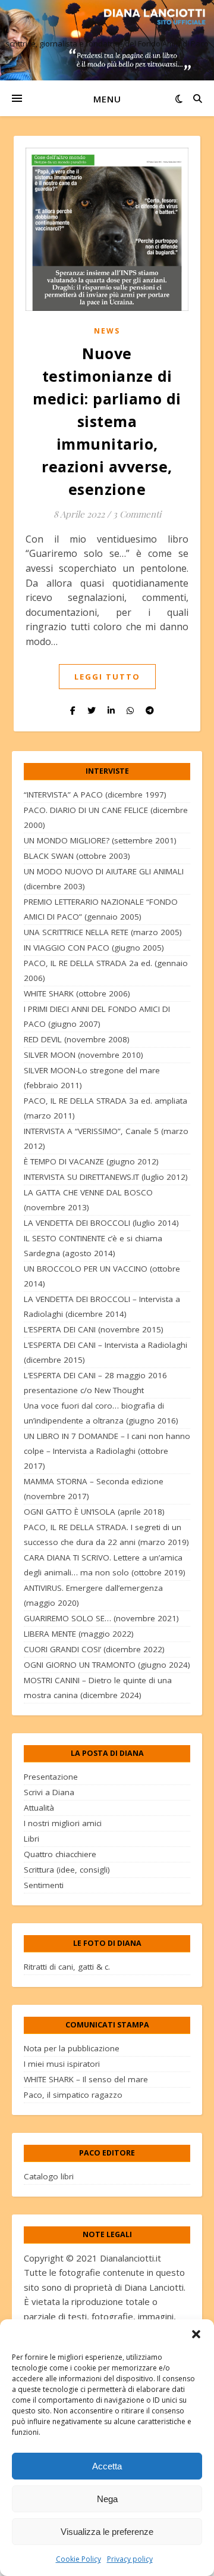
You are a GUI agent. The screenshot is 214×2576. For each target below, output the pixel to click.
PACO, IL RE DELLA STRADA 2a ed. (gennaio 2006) (106, 971)
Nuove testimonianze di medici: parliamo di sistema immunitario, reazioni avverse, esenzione (107, 421)
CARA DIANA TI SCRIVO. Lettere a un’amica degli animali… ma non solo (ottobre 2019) (105, 1565)
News (107, 331)
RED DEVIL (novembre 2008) (77, 1039)
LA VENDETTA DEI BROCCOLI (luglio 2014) (101, 1223)
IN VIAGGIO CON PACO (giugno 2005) (94, 948)
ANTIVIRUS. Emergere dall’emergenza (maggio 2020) (93, 1595)
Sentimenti (44, 1885)
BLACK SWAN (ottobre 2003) (77, 856)
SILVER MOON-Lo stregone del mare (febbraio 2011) (92, 1078)
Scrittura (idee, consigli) (67, 1870)
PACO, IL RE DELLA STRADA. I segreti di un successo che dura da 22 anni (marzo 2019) (106, 1535)
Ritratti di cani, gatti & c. (67, 1967)
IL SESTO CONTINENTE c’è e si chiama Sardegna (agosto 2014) (93, 1246)
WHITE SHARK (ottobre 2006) (77, 993)
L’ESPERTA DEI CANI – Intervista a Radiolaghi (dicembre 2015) (106, 1352)
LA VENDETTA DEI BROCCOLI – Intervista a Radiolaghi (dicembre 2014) (102, 1306)
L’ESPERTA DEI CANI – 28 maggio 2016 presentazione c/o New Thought (95, 1383)
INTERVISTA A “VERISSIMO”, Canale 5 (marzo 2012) (106, 1139)
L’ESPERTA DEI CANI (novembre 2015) (94, 1329)
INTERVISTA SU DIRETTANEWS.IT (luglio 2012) (106, 1177)
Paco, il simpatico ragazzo (73, 2095)
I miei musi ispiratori (62, 2064)
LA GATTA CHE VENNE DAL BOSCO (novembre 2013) (88, 1200)
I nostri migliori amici (63, 1823)
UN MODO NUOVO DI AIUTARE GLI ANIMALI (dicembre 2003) (104, 879)
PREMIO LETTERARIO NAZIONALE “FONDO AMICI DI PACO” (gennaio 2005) (101, 909)
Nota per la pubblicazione (72, 2048)
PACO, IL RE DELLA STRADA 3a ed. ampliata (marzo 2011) (106, 1108)
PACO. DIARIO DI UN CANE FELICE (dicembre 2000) (106, 817)
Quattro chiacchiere (60, 1854)
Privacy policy (130, 2559)
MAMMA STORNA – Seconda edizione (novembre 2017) (94, 1489)
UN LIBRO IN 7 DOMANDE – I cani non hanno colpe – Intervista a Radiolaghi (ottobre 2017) (107, 1451)
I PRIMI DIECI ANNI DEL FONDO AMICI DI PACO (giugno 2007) (97, 1016)
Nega (107, 2499)
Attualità (39, 1808)
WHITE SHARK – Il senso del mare (86, 2079)
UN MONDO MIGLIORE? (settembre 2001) (100, 840)
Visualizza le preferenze (107, 2532)
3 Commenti (137, 514)
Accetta (107, 2466)
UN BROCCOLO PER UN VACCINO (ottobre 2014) (102, 1276)
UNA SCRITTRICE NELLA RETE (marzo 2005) (103, 932)
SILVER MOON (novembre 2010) (84, 1055)
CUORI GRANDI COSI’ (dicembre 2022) (94, 1649)
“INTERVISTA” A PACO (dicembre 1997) (95, 795)
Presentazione (51, 1777)
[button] (196, 2334)
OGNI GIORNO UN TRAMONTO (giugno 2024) (107, 1665)
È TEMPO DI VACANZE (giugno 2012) (91, 1161)
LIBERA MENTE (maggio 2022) (79, 1634)
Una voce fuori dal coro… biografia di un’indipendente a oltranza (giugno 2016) (101, 1413)
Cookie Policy (78, 2559)
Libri (32, 1839)
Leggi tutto (107, 677)
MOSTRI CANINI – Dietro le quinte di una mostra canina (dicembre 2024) (98, 1688)
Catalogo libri (49, 2176)
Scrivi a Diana (49, 1792)
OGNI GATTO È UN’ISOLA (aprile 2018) (94, 1512)
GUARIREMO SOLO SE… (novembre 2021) (101, 1618)
